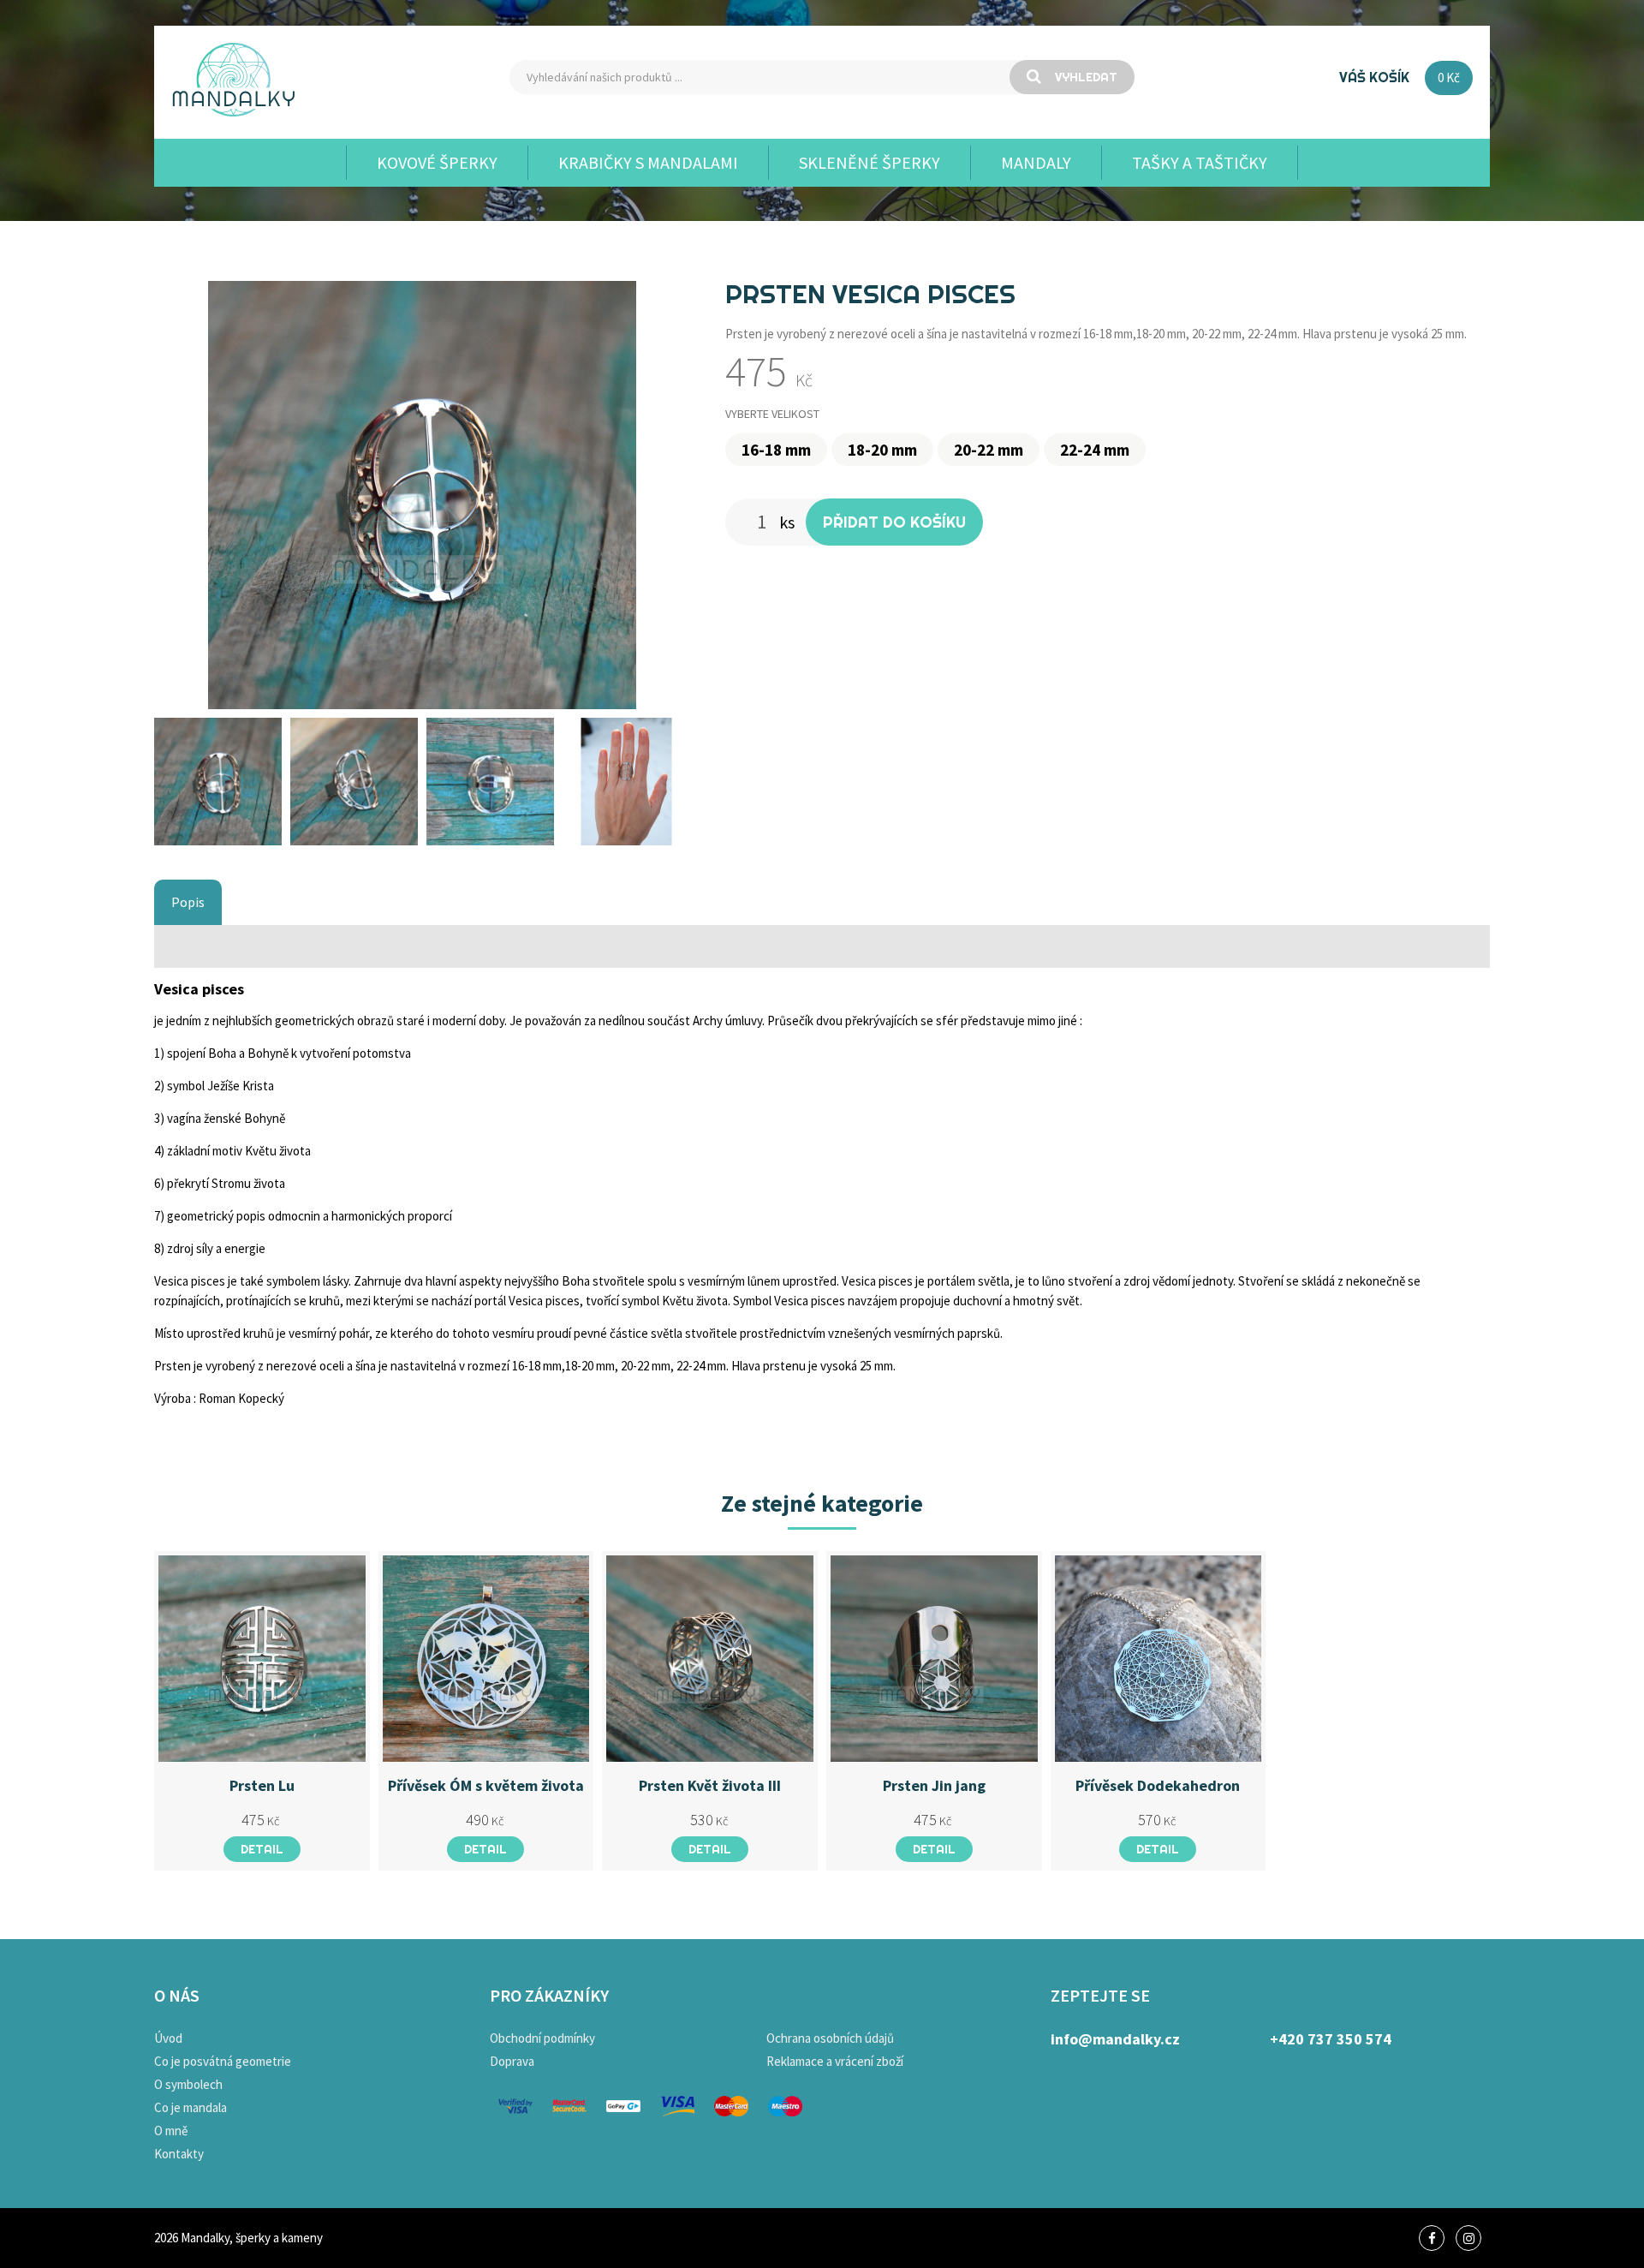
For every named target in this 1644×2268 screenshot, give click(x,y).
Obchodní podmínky (542, 2038)
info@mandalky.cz (1115, 2039)
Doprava (512, 2061)
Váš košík (1374, 77)
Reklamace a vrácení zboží (835, 2061)
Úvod (168, 2038)
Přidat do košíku (894, 522)
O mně (171, 2131)
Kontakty (179, 2154)
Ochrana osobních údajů (830, 2038)
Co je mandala (191, 2107)
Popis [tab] (188, 902)
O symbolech (188, 2084)
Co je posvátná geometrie (223, 2061)
